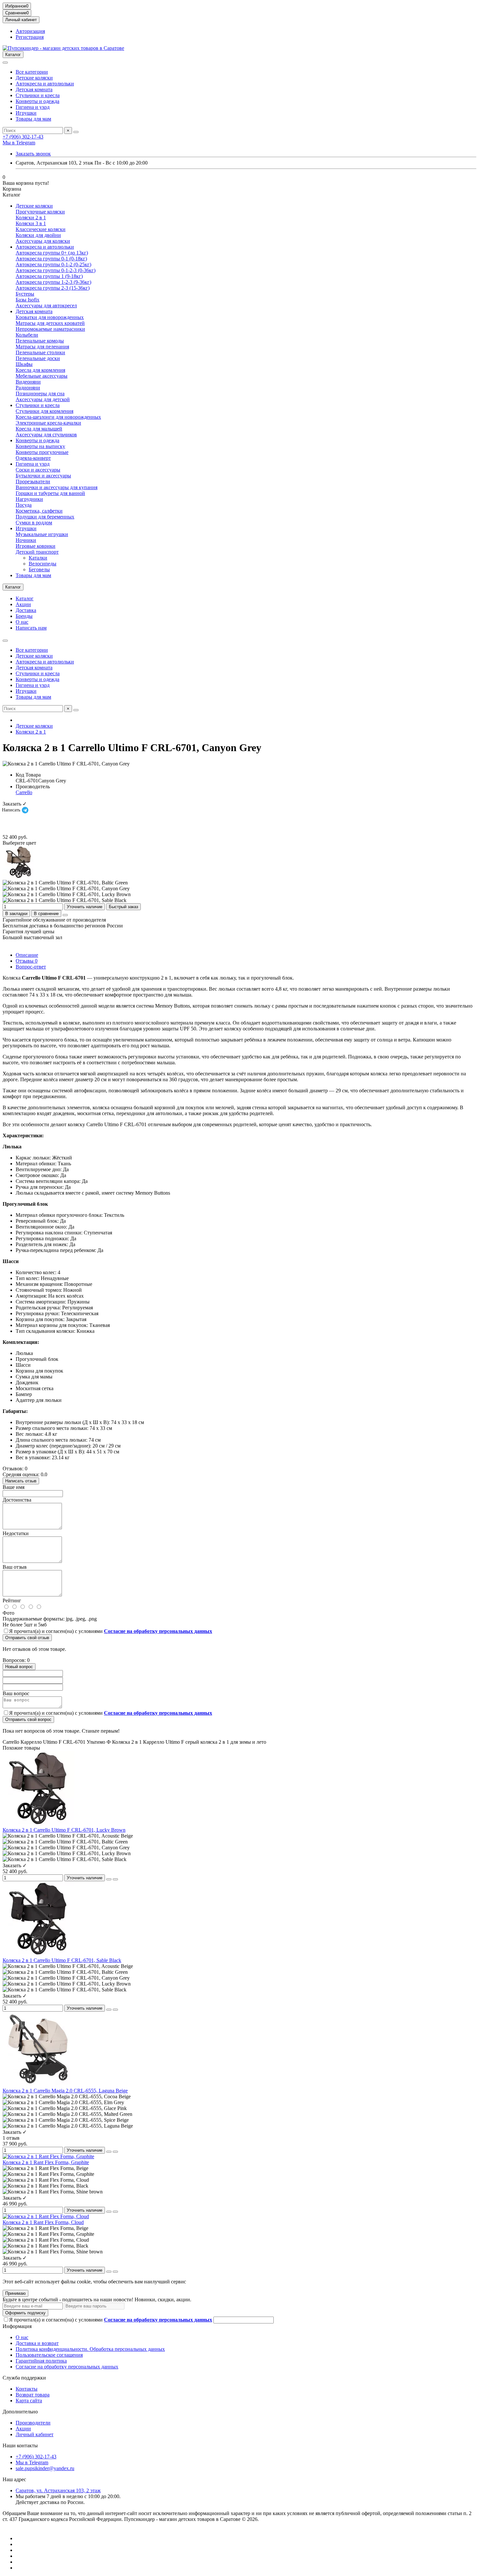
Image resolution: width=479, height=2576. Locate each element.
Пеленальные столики (40, 352)
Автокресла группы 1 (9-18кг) (49, 276)
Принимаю (15, 2293)
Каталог (25, 598)
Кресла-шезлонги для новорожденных (58, 417)
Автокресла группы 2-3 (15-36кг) (53, 288)
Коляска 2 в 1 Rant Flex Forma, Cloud (43, 2222)
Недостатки (16, 1533)
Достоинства (17, 1500)
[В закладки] (109, 1879)
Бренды (24, 616)
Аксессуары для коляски (43, 241)
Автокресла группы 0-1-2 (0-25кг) (53, 264)
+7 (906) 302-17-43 (23, 137)
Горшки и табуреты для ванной (50, 493)
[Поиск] (76, 132)
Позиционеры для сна (40, 393)
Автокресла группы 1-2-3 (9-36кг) (53, 282)
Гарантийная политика (41, 2361)
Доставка (26, 610)
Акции (23, 604)
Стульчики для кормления (44, 411)
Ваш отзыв (15, 1567)
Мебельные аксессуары (42, 376)
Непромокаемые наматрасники (50, 329)
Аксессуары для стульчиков (46, 435)
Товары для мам (33, 119)
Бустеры (25, 294)
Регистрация (30, 37)
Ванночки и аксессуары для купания (57, 487)
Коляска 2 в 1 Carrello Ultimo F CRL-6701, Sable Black (62, 1960)
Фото (8, 1613)
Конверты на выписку (40, 446)
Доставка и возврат (37, 2343)
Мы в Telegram (19, 143)
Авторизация (30, 31)
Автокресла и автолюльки (45, 84)
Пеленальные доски (38, 358)
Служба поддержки (24, 2378)
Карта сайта (29, 2401)
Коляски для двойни (38, 235)
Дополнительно (20, 2412)
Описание (27, 955)
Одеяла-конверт (33, 458)
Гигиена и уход (33, 107)
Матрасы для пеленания (42, 347)
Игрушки (26, 113)
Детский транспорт (37, 552)
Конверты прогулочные (42, 452)
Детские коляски (34, 78)
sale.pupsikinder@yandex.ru (45, 2468)
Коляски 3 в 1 (31, 223)
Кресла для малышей (39, 429)
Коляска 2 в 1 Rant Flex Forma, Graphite (46, 2162)
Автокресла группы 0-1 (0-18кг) (51, 259)
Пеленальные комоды (40, 341)
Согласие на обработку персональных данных (67, 2367)
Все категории (32, 72)
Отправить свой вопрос (28, 1719)
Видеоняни (28, 382)
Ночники (26, 540)
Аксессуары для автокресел (46, 306)
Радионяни (28, 388)
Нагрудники (29, 499)
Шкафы (24, 364)
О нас (22, 622)
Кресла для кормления (40, 370)
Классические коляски (41, 229)
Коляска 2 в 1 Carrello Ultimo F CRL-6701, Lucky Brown (64, 1830)
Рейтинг (12, 1601)
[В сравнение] (115, 1879)
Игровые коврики (36, 546)
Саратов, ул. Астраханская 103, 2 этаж (58, 2490)
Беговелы (39, 569)
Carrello (24, 792)
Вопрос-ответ (31, 967)
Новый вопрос (19, 1667)
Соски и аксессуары (38, 470)
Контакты (27, 2389)
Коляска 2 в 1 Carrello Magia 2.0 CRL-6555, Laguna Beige (65, 2091)
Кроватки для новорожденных (50, 317)
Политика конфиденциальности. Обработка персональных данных (90, 2349)
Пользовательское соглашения (49, 2355)
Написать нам (31, 628)
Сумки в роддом (34, 523)
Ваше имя (14, 1487)
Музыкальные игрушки (42, 534)
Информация (17, 2326)
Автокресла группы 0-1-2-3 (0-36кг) (56, 270)
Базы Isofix (28, 300)
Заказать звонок (33, 154)
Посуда (24, 505)
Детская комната (34, 89)
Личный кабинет (35, 2434)
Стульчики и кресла (38, 95)
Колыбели (27, 335)
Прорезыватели (33, 481)
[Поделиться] (65, 915)
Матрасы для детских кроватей (50, 323)
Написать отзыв (21, 1481)
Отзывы (27, 961)
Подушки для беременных (45, 517)
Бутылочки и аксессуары (43, 476)
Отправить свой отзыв (27, 1638)
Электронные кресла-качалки (48, 423)
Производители (33, 2423)
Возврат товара (33, 2395)
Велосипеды (43, 564)
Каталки (38, 558)
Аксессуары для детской (43, 399)
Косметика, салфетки (39, 511)
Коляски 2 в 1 (31, 218)
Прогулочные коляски (40, 212)
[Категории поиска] (5, 63)
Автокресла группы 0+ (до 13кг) (52, 253)
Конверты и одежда (37, 101)
